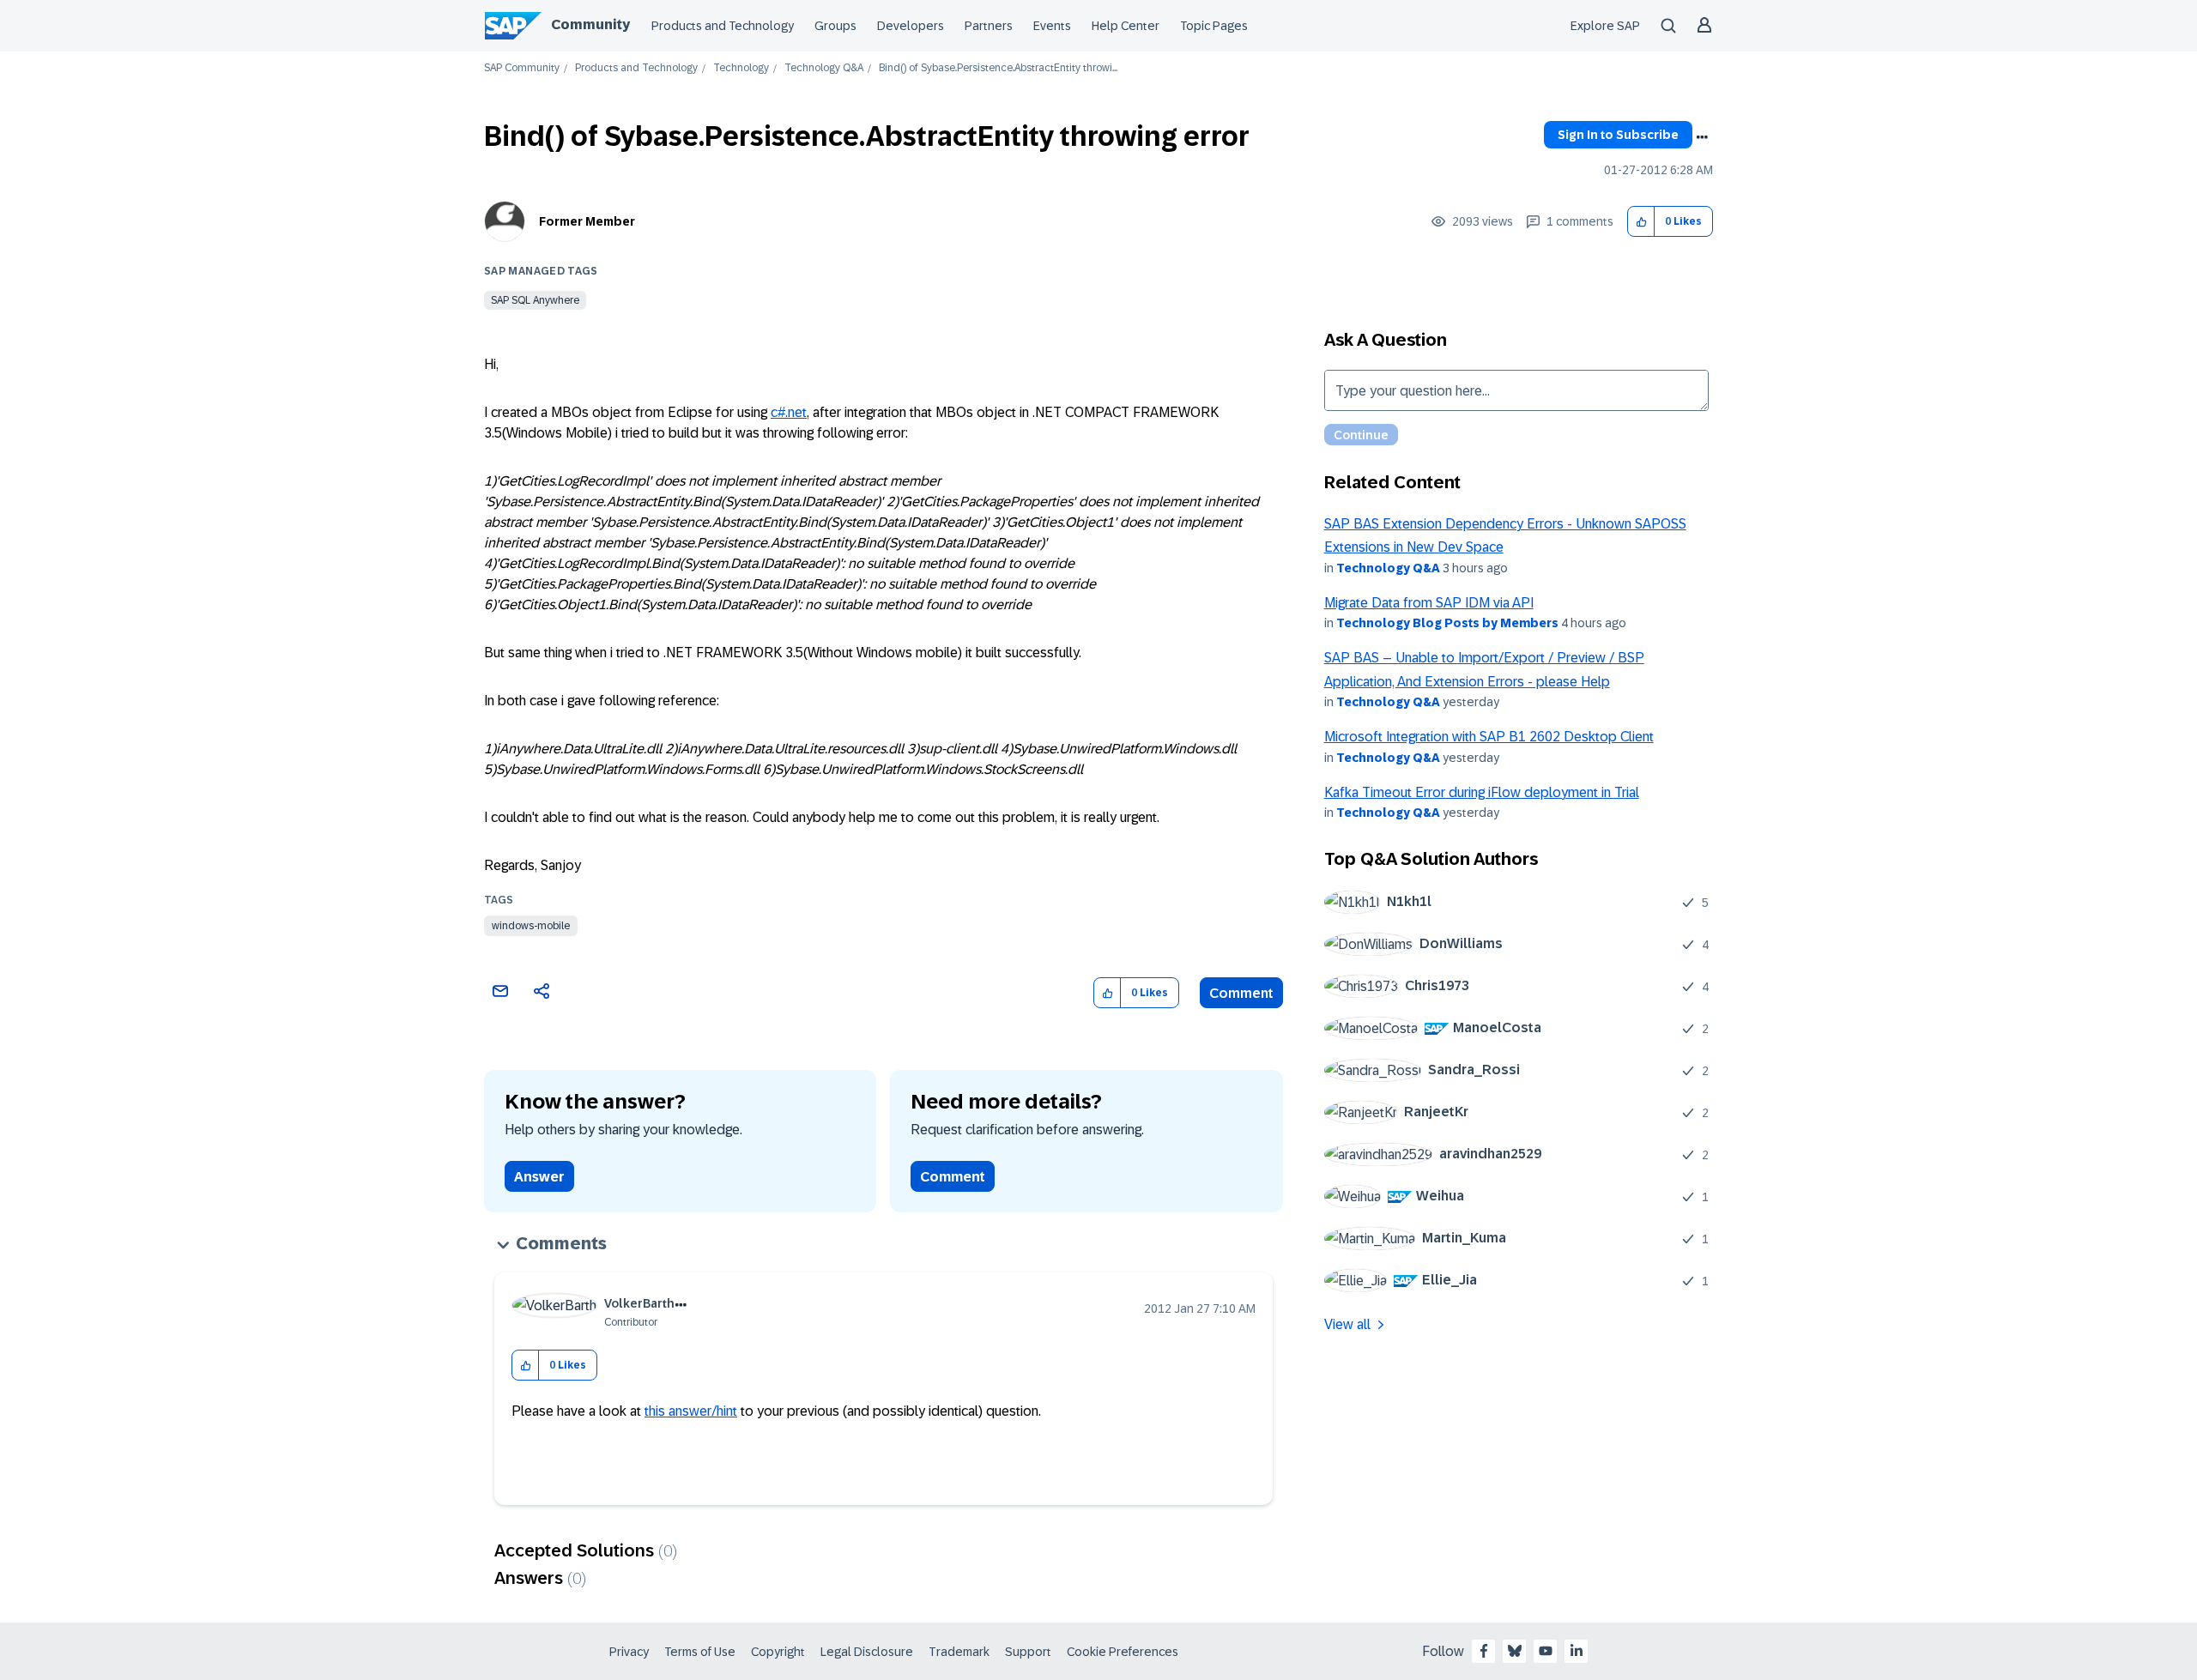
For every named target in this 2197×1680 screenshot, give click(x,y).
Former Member (587, 221)
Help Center (1126, 26)
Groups (835, 26)
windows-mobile (531, 926)
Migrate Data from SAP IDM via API (1429, 603)
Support (1028, 1652)
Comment (1241, 993)
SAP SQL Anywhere (535, 300)
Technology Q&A (824, 68)
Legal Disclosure (867, 1652)
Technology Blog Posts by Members (1447, 623)
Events (1052, 26)
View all (1347, 1324)
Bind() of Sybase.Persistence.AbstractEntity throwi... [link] (998, 68)
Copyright (778, 1652)
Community (590, 24)
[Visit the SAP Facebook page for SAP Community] (1484, 1651)
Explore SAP (1605, 26)
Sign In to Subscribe (1618, 135)
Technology (741, 68)
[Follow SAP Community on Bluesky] (1515, 1651)
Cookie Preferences (1123, 1652)
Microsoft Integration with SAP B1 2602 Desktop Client (1489, 737)
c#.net (789, 412)
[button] (1641, 222)
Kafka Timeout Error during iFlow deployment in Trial (1482, 792)
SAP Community (522, 68)
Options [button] (1702, 137)
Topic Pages (1214, 26)
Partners (989, 26)
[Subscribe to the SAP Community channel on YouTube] (1546, 1651)
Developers (911, 26)
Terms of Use (700, 1652)
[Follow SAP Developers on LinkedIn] (1577, 1651)
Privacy (629, 1652)
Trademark (959, 1652)
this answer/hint (691, 1411)
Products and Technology (723, 26)
